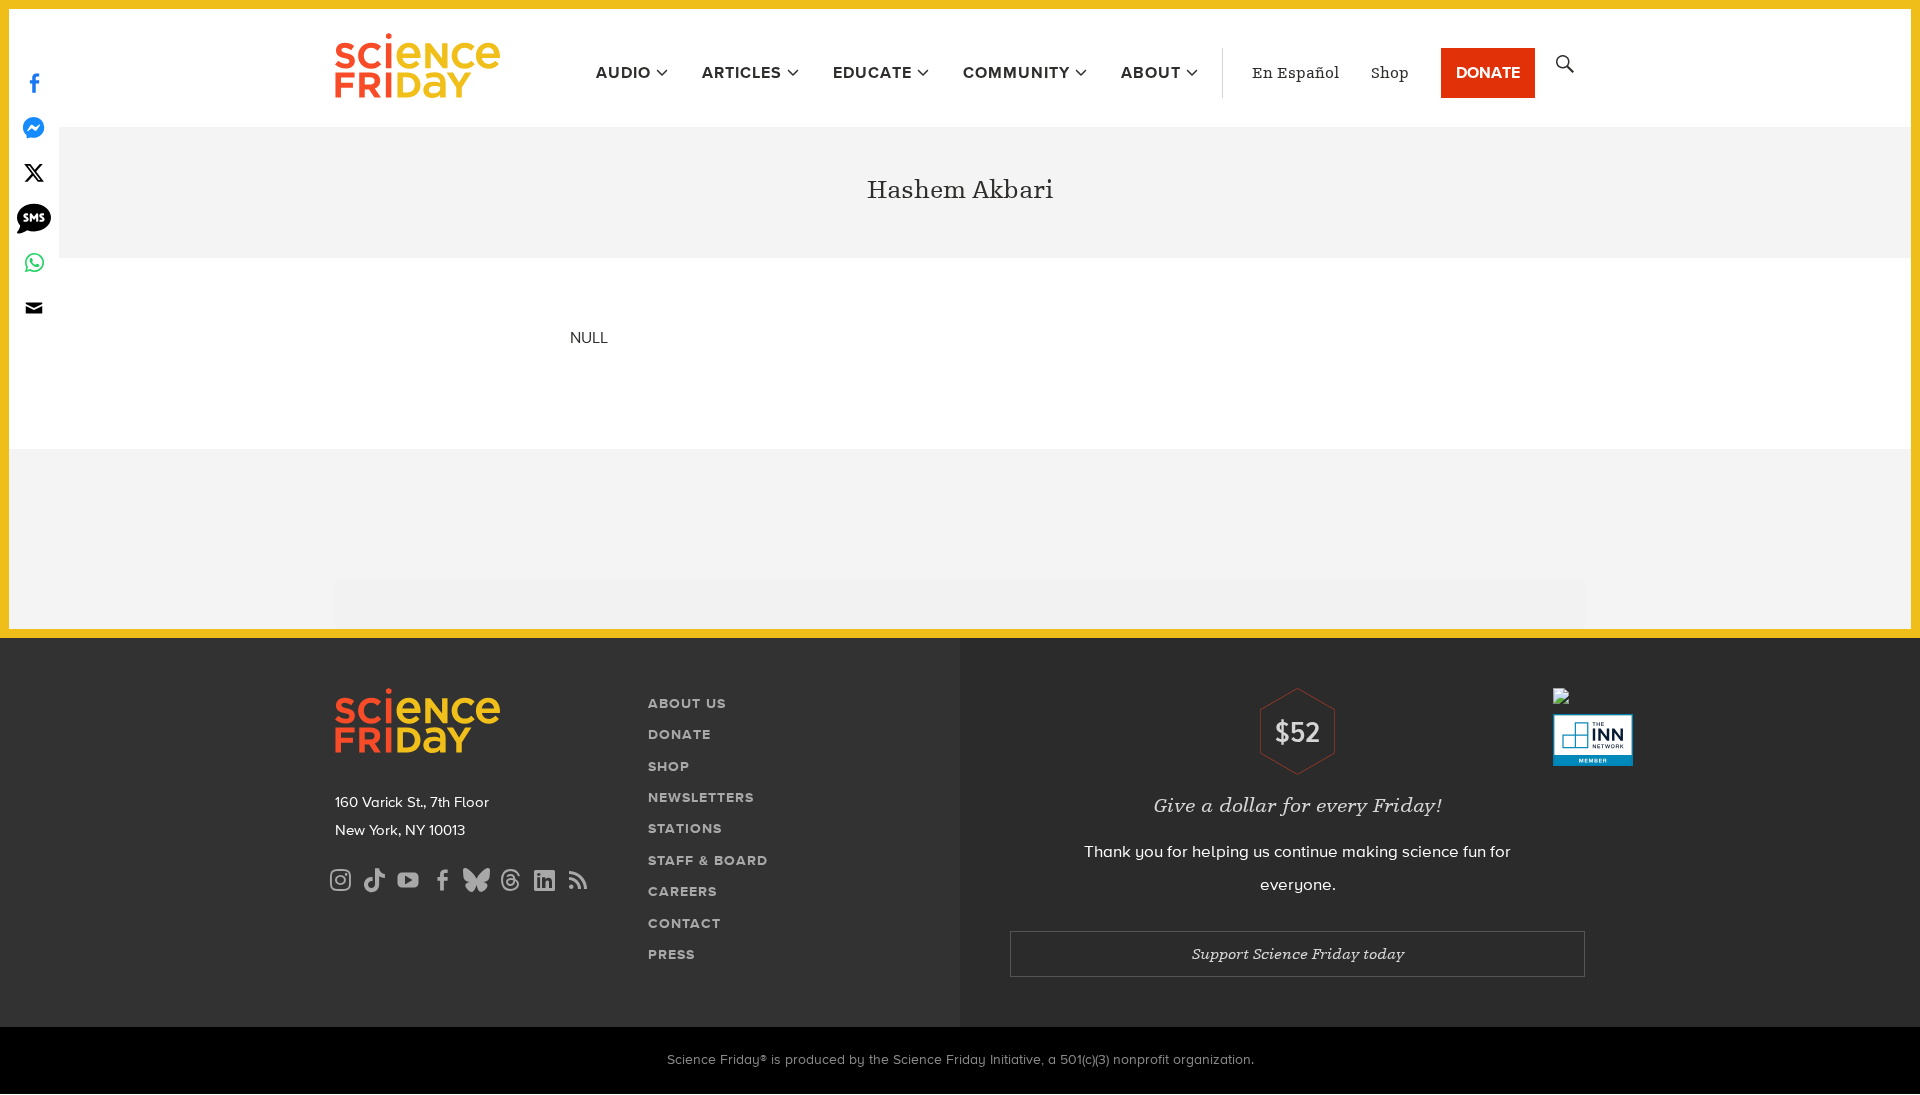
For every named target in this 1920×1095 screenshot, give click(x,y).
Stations (685, 828)
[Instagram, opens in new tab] (340, 877)
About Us (687, 703)
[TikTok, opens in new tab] (374, 877)
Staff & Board (708, 860)
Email (34, 307)
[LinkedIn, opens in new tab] (544, 877)
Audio (623, 72)
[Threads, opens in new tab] (510, 877)
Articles (742, 72)
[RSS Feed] (578, 877)
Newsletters (701, 797)
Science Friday (417, 68)
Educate (872, 72)
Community (1016, 72)
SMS (34, 217)
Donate (1488, 72)
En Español (1295, 73)
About (1151, 72)
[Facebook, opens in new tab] (442, 877)
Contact (684, 923)
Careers (682, 891)
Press (671, 954)
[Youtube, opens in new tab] (408, 877)
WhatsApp (34, 262)
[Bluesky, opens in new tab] (476, 877)
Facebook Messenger (34, 127)
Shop (1390, 73)
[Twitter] (34, 172)
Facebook (34, 82)
